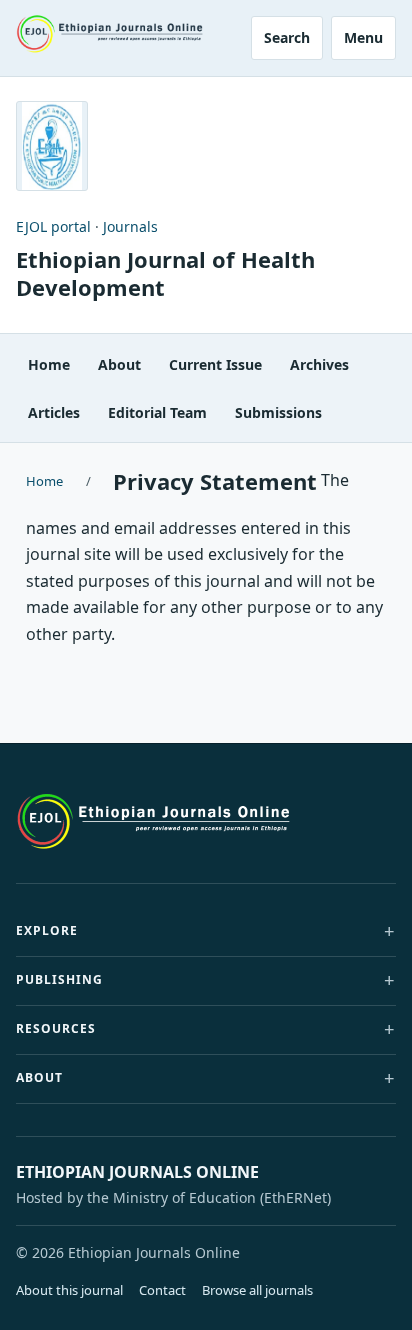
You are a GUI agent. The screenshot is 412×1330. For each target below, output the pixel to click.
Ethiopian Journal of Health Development (165, 273)
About (119, 364)
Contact (162, 1290)
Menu (363, 37)
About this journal (69, 1290)
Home (49, 364)
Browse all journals (257, 1290)
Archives (319, 364)
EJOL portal (53, 226)
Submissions (278, 412)
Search (287, 37)
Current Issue (215, 364)
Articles (54, 412)
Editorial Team (157, 412)
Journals (130, 226)
